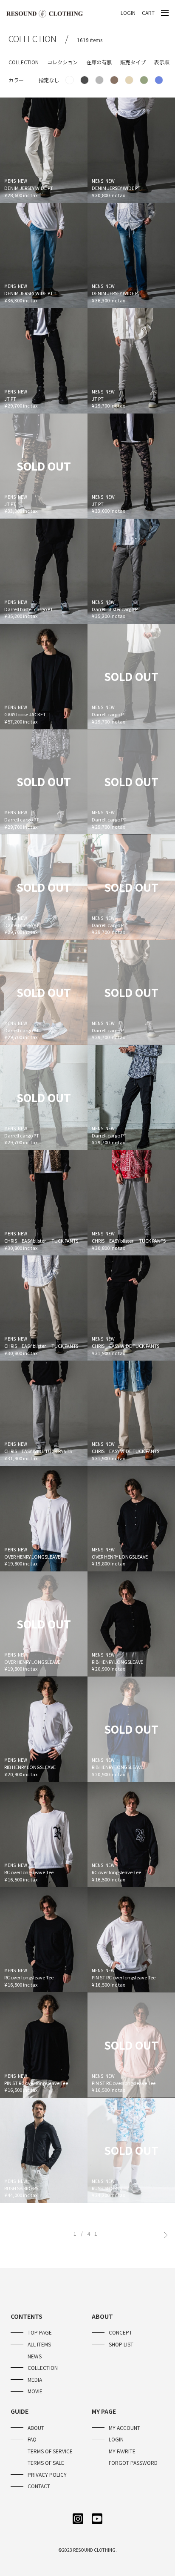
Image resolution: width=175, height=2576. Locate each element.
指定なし (49, 80)
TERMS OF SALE (46, 2463)
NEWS (35, 2356)
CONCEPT (120, 2332)
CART (148, 13)
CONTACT (39, 2486)
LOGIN (128, 13)
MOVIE (35, 2391)
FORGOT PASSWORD (133, 2463)
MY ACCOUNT (124, 2428)
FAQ (32, 2439)
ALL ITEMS (39, 2344)
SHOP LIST (121, 2344)
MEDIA (35, 2379)
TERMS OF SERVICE (50, 2451)
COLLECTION (43, 2368)
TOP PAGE (40, 2332)
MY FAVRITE (122, 2451)
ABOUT (36, 2428)
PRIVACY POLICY (47, 2474)
